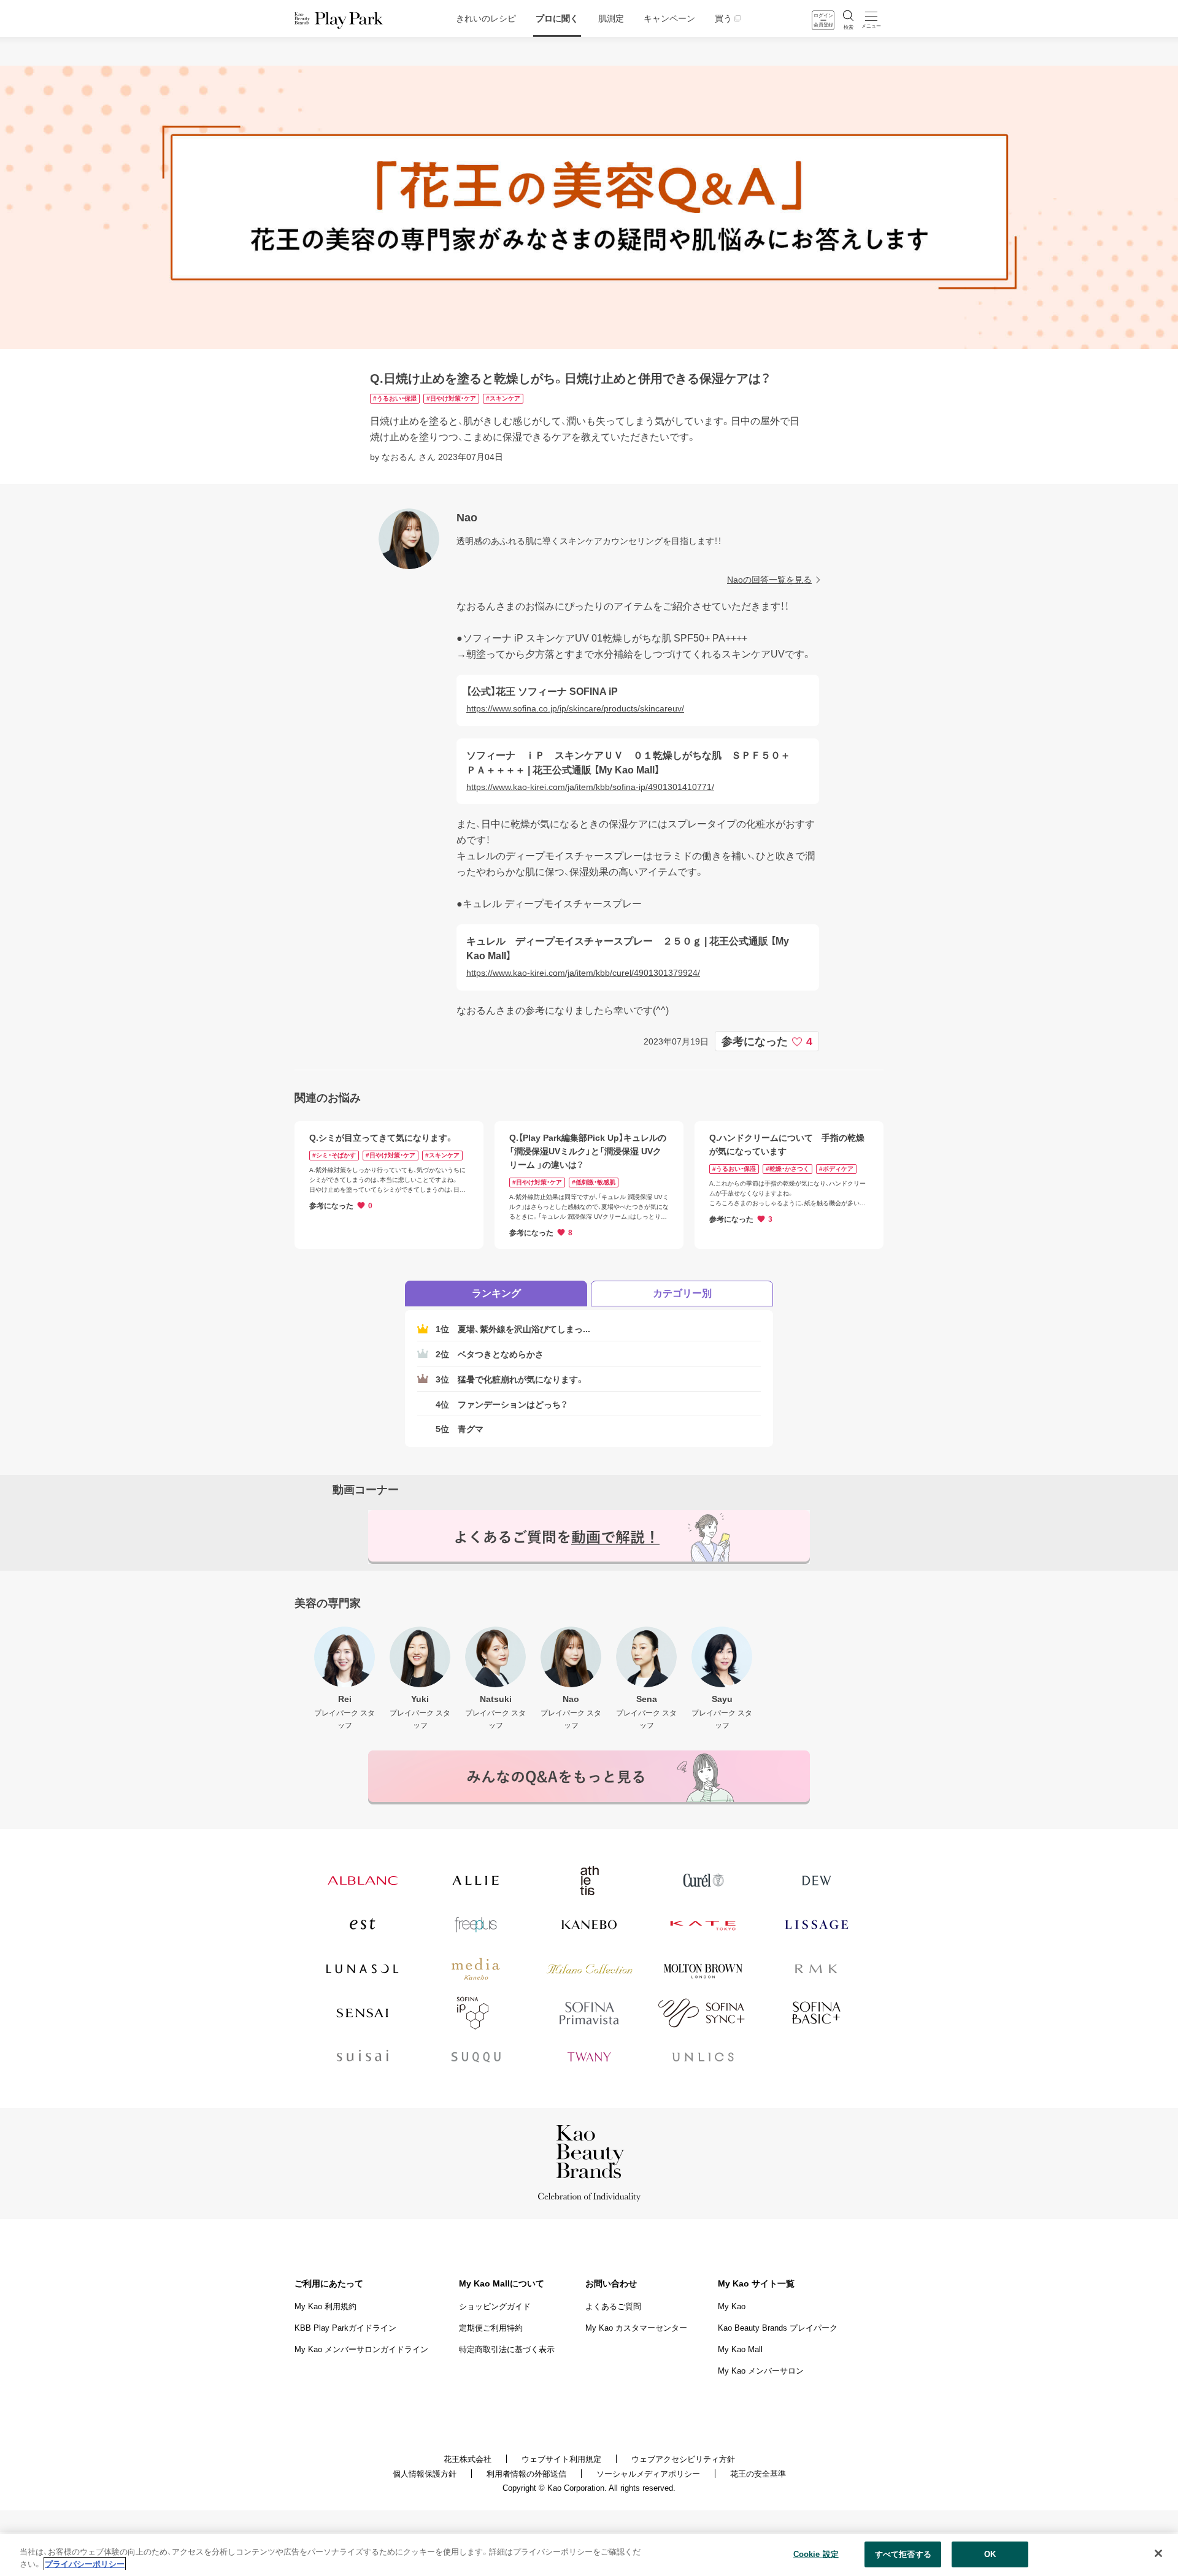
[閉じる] (1158, 2553)
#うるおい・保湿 (395, 398)
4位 (502, 1405)
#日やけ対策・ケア (451, 398)
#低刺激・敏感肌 (594, 1182)
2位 (490, 1354)
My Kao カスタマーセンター (636, 2328)
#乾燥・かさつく (787, 1169)
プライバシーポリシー (85, 2563)
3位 (510, 1379)
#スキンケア (503, 398)
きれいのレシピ (486, 18)
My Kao (732, 2306)
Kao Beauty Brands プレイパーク (778, 2328)
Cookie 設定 (816, 2554)
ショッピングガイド (495, 2306)
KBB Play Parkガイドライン (345, 2328)
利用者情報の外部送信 (526, 2474)
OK (990, 2554)
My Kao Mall (740, 2349)
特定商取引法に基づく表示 (507, 2349)
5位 (460, 1429)
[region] (589, 2555)
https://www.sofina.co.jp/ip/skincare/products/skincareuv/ (575, 708)
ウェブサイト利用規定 (561, 2459)
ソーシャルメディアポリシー (648, 2474)
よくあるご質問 (613, 2306)
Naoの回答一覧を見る (769, 580)
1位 (513, 1329)
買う (723, 18)
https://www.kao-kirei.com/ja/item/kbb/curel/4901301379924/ (583, 973)
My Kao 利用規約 (325, 2306)
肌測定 (611, 18)
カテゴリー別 (682, 1293)
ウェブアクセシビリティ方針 (683, 2459)
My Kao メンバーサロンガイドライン (361, 2349)
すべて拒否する (903, 2554)
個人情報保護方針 (425, 2474)
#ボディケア (836, 1169)
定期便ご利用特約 (491, 2328)
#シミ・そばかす (334, 1155)
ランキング (496, 1293)
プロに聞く (557, 18)
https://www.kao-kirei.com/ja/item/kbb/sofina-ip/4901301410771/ (590, 787)
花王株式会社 (468, 2459)
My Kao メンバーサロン (761, 2371)
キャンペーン (669, 18)
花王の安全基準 (758, 2474)
